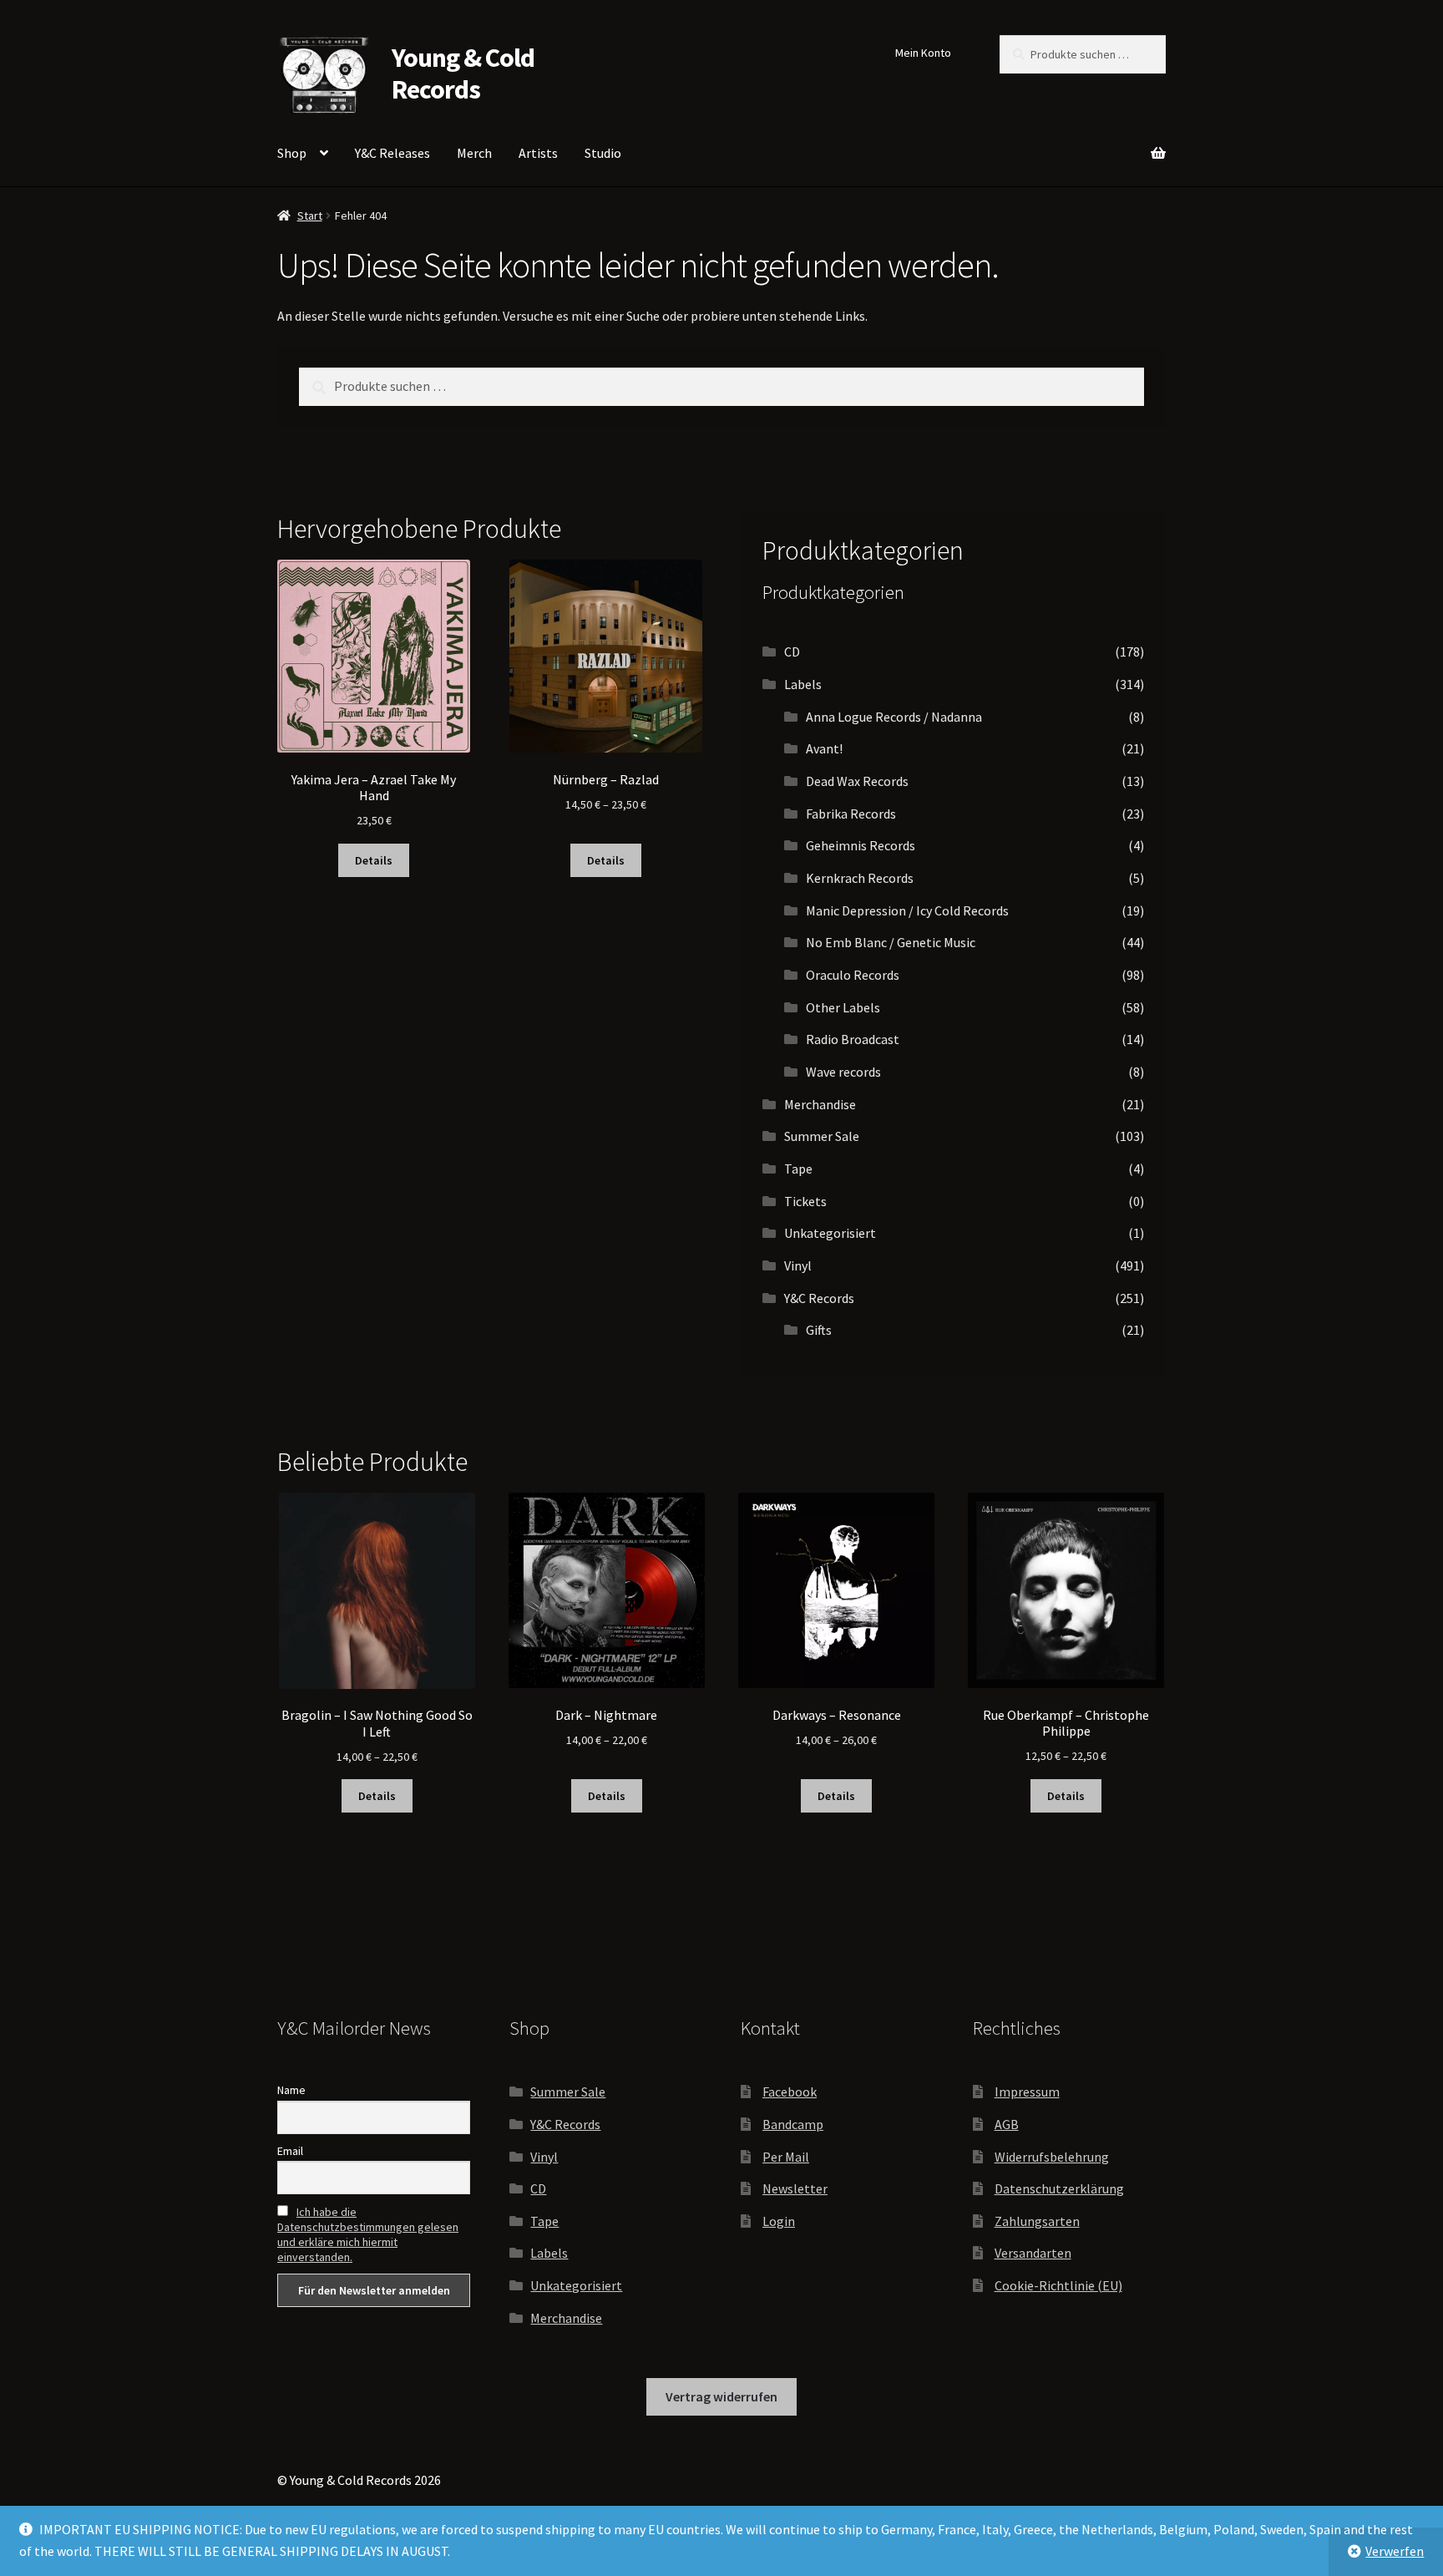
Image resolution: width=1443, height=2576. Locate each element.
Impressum (1027, 2092)
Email (290, 2151)
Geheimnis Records (861, 845)
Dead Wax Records (857, 781)
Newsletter (795, 2188)
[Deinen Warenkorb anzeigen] (1069, 144)
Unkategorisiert (830, 1233)
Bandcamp (793, 2124)
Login (779, 2221)
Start (310, 216)
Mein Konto (923, 53)
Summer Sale (822, 1136)
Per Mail (786, 2157)
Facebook (790, 2092)
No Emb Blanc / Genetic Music (891, 942)
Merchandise (820, 1104)
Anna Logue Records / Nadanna (894, 717)
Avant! (824, 748)
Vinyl (798, 1265)
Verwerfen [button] (1395, 2551)
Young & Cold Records (463, 74)
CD (792, 652)
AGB (1007, 2124)
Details (374, 860)
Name (291, 2090)
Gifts (819, 1330)
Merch (474, 153)
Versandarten (1033, 2253)
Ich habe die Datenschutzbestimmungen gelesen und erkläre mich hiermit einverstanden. (368, 2234)
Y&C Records (819, 1298)
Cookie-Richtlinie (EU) (1058, 2285)
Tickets (805, 1201)
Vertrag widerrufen (721, 2396)
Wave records (843, 1072)
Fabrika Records (851, 814)
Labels (803, 684)
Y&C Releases (392, 153)
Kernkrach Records (860, 878)
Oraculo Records (853, 975)
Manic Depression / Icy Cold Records (907, 910)
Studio (603, 153)
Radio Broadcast (853, 1039)
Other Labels (843, 1007)
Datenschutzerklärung (1059, 2188)
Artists (538, 153)
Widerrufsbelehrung (1052, 2157)
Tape (798, 1169)
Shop (292, 153)
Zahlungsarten (1037, 2221)
